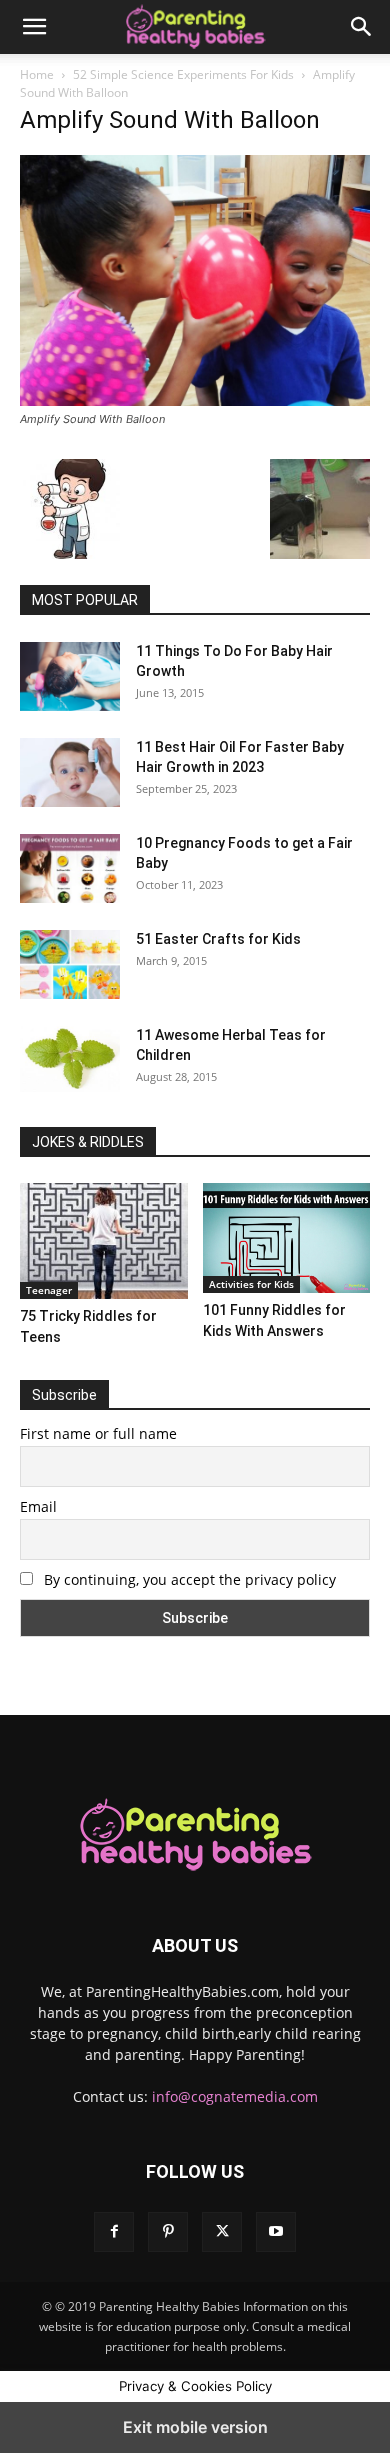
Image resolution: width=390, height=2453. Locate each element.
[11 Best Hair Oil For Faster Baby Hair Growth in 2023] (70, 772)
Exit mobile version (195, 2427)
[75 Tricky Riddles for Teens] (104, 1240)
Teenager (49, 1290)
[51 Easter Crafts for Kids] (70, 964)
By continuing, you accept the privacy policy (188, 1579)
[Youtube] (276, 2232)
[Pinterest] (168, 2232)
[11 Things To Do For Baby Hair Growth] (70, 676)
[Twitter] (222, 2232)
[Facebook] (114, 2232)
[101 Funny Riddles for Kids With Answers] (287, 1238)
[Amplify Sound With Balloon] (195, 400)
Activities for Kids (251, 1284)
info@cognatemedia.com (235, 2096)
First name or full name (98, 1433)
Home (37, 74)
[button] (34, 27)
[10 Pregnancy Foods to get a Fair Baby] (70, 868)
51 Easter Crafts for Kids (218, 939)
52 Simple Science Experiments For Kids (183, 74)
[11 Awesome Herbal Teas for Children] (70, 1058)
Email (38, 1506)
